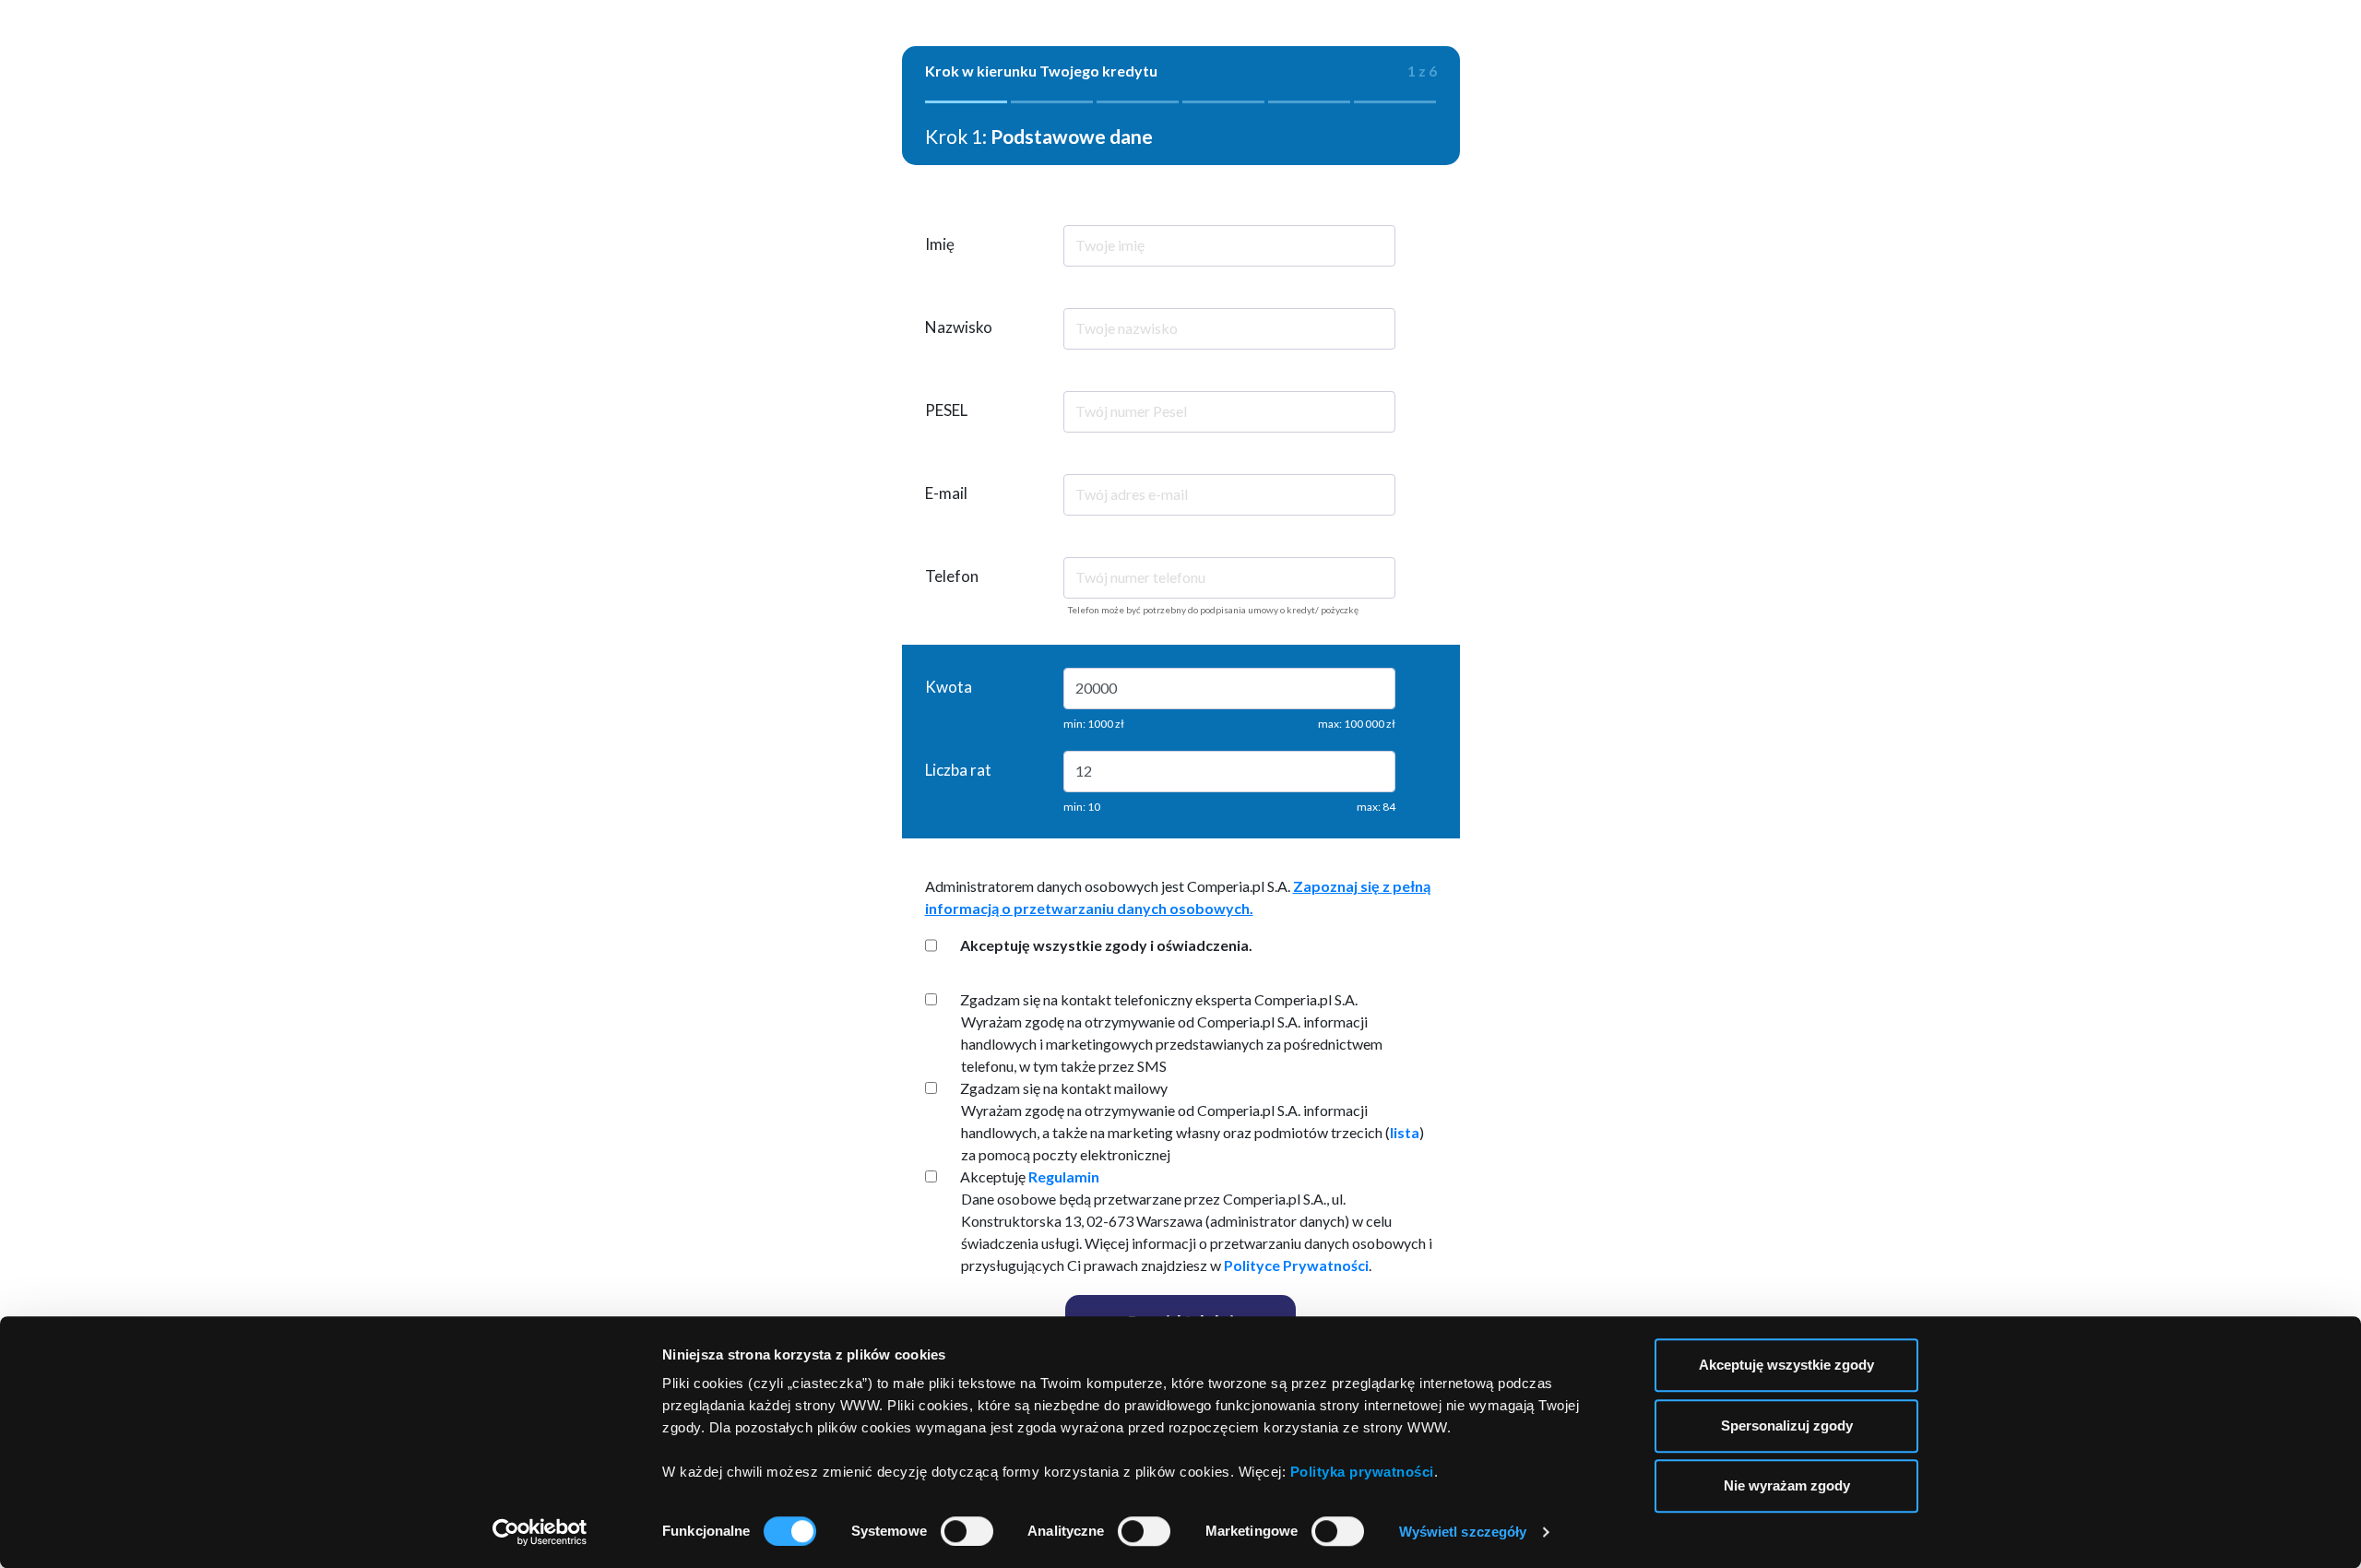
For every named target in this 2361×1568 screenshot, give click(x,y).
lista (1405, 1132)
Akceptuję (1030, 1176)
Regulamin (1064, 1176)
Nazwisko (959, 327)
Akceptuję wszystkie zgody (1786, 1365)
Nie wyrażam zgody (1787, 1485)
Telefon (952, 576)
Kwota (949, 687)
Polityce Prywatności (1296, 1265)
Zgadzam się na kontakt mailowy (1064, 1088)
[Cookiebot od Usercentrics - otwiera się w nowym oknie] (540, 1532)
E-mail (946, 493)
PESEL (946, 410)
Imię (940, 244)
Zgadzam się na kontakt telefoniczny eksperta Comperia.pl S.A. (1159, 999)
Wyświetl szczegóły (1463, 1532)
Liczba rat (958, 770)
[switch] (967, 1531)
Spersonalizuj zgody (1787, 1425)
